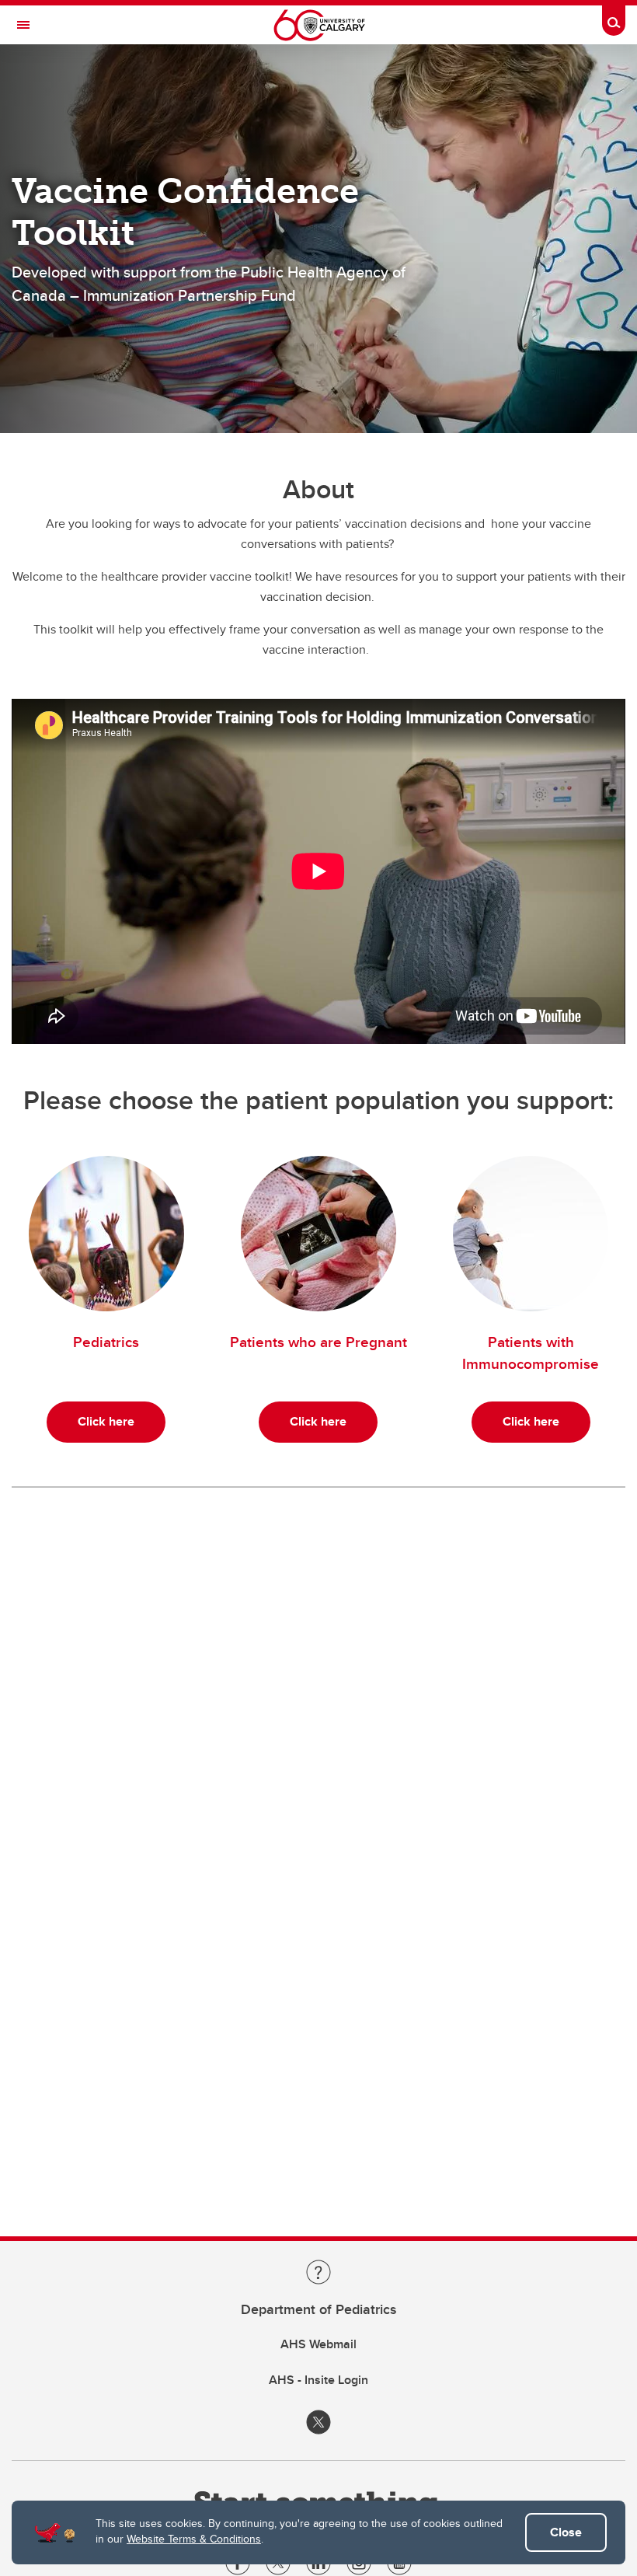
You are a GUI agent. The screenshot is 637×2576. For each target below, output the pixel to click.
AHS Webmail (318, 2344)
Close (566, 2532)
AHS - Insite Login (318, 2380)
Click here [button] (106, 1421)
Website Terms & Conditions (194, 2539)
